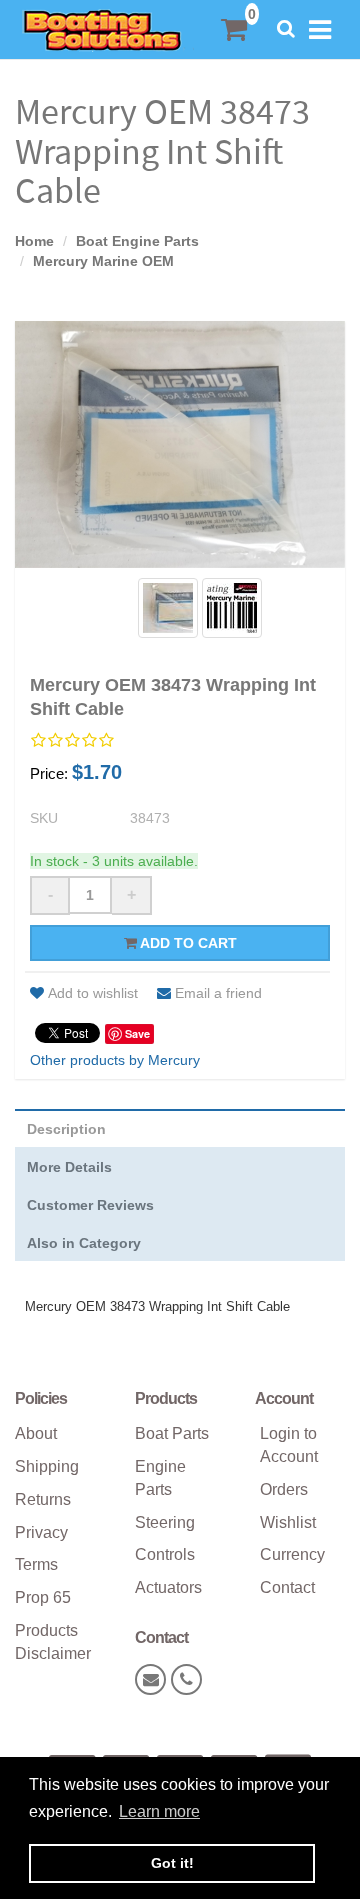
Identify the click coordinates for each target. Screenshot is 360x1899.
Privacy (41, 1532)
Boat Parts (172, 1433)
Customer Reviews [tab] (90, 1205)
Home (34, 241)
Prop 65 (43, 1597)
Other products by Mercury (115, 1060)
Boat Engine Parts (137, 241)
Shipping (47, 1466)
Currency (292, 1554)
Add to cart (187, 943)
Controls (165, 1554)
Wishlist (288, 1522)
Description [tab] (66, 1129)
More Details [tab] (69, 1167)
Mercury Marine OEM (103, 261)
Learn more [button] (159, 1811)
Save (137, 1033)
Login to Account (289, 1445)
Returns (43, 1499)
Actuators (168, 1587)
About (36, 1433)
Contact (287, 1587)
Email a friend (218, 993)
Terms (36, 1564)
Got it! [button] (172, 1863)
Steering (165, 1522)
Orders (284, 1489)
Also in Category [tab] (84, 1243)
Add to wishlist (93, 993)
